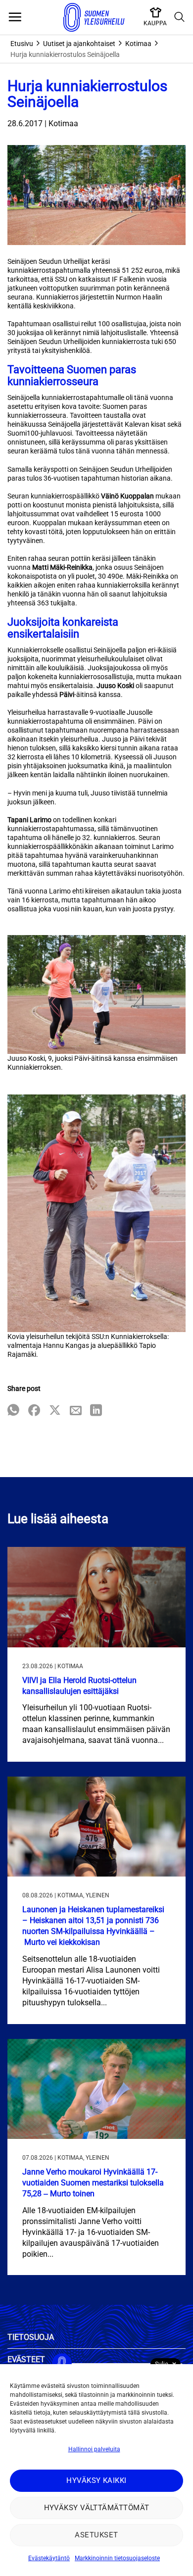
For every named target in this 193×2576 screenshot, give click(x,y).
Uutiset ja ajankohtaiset (79, 44)
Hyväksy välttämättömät (97, 2508)
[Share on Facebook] (34, 1411)
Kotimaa (138, 44)
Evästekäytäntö (49, 2558)
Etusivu (22, 44)
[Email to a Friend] (76, 1411)
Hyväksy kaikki (96, 2480)
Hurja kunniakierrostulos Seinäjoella (65, 54)
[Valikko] (15, 17)
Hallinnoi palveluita (94, 2449)
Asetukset (96, 2535)
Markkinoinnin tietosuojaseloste (117, 2558)
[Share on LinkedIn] (96, 1411)
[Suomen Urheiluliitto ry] (94, 17)
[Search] (180, 17)
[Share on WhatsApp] (13, 1411)
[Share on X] (55, 1411)
